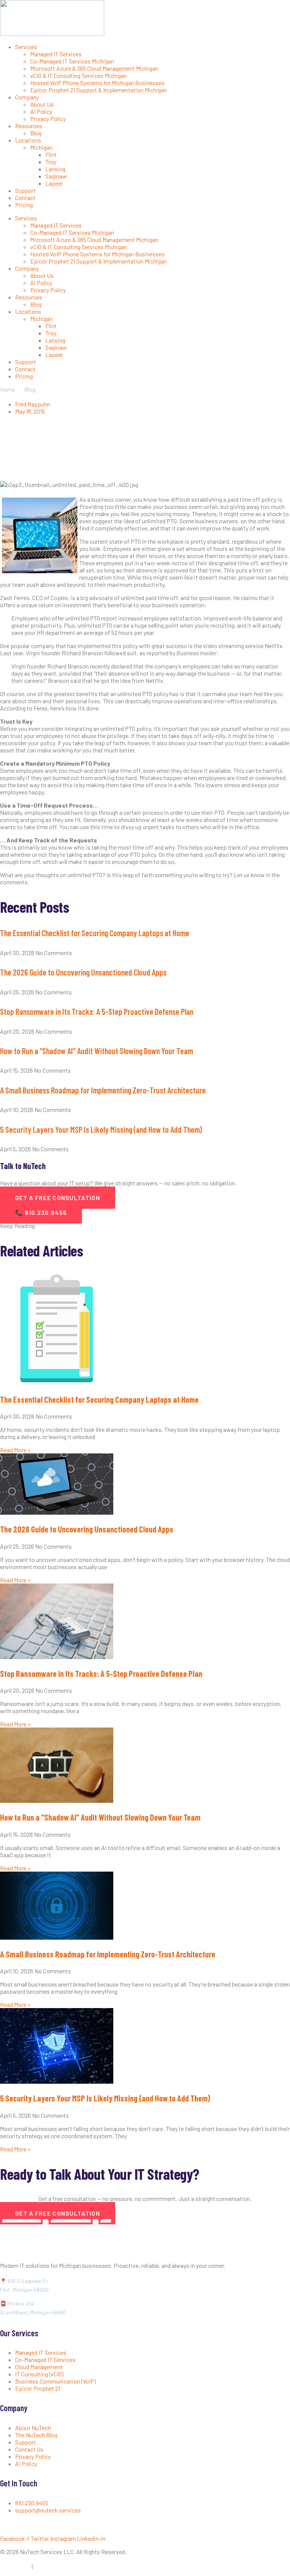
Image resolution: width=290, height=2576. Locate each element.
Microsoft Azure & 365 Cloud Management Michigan (94, 68)
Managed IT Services (56, 54)
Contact (25, 198)
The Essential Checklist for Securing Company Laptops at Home (95, 933)
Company (27, 97)
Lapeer (54, 183)
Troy (51, 162)
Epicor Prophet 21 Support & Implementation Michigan (99, 90)
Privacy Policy (48, 119)
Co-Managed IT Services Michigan (72, 61)
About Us (42, 104)
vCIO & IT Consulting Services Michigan (79, 75)
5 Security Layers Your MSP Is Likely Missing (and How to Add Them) (101, 1129)
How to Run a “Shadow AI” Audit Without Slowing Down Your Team (96, 1051)
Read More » (15, 1450)
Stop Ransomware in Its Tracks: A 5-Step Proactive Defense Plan (97, 1011)
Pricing (24, 205)
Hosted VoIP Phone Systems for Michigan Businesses (97, 83)
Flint (51, 154)
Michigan (41, 147)
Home (8, 389)
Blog (36, 133)
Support (25, 190)
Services (26, 47)
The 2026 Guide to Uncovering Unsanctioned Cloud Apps (83, 972)
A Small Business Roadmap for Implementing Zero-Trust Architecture (103, 1090)
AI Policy (41, 111)
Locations (28, 140)
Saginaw (56, 176)
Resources (29, 126)
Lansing (55, 169)
